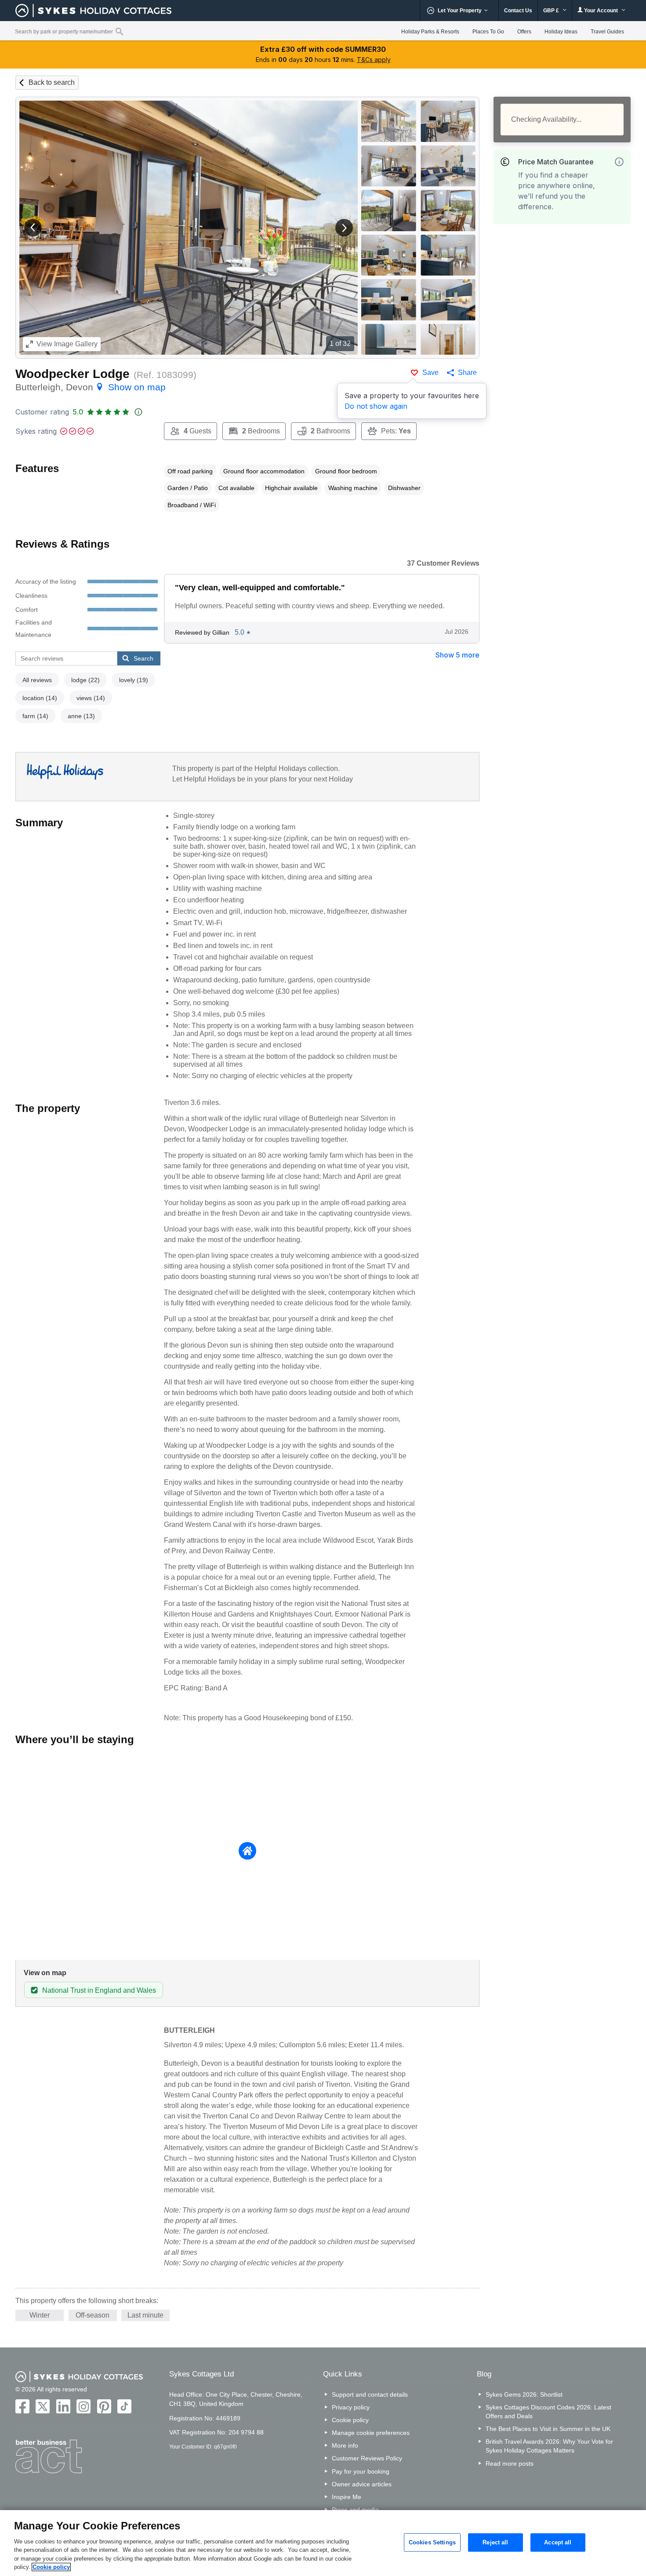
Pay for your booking (361, 2471)
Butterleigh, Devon (91, 387)
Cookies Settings (432, 2542)
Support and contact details (370, 2394)
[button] (33, 228)
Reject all (495, 2542)
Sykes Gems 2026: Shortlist (524, 2394)
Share (467, 372)
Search (143, 658)
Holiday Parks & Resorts (430, 32)
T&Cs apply (374, 60)
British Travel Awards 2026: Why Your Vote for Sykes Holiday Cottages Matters (549, 2446)
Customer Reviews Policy (367, 2458)
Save (430, 372)
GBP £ (552, 11)
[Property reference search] (119, 31)
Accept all (558, 2542)
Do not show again (376, 406)
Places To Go (488, 32)
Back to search (52, 82)
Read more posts (510, 2463)
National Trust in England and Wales (99, 1990)
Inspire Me (347, 2497)
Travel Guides (607, 32)
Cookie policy (350, 2420)
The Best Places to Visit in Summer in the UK (548, 2429)
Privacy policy (351, 2407)
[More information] (619, 162)
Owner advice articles (362, 2484)
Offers (524, 32)
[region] (323, 2543)
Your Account (601, 11)
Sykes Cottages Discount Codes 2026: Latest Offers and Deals (548, 2412)
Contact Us (518, 11)
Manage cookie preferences (371, 2433)
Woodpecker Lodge (73, 374)
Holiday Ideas (561, 32)
